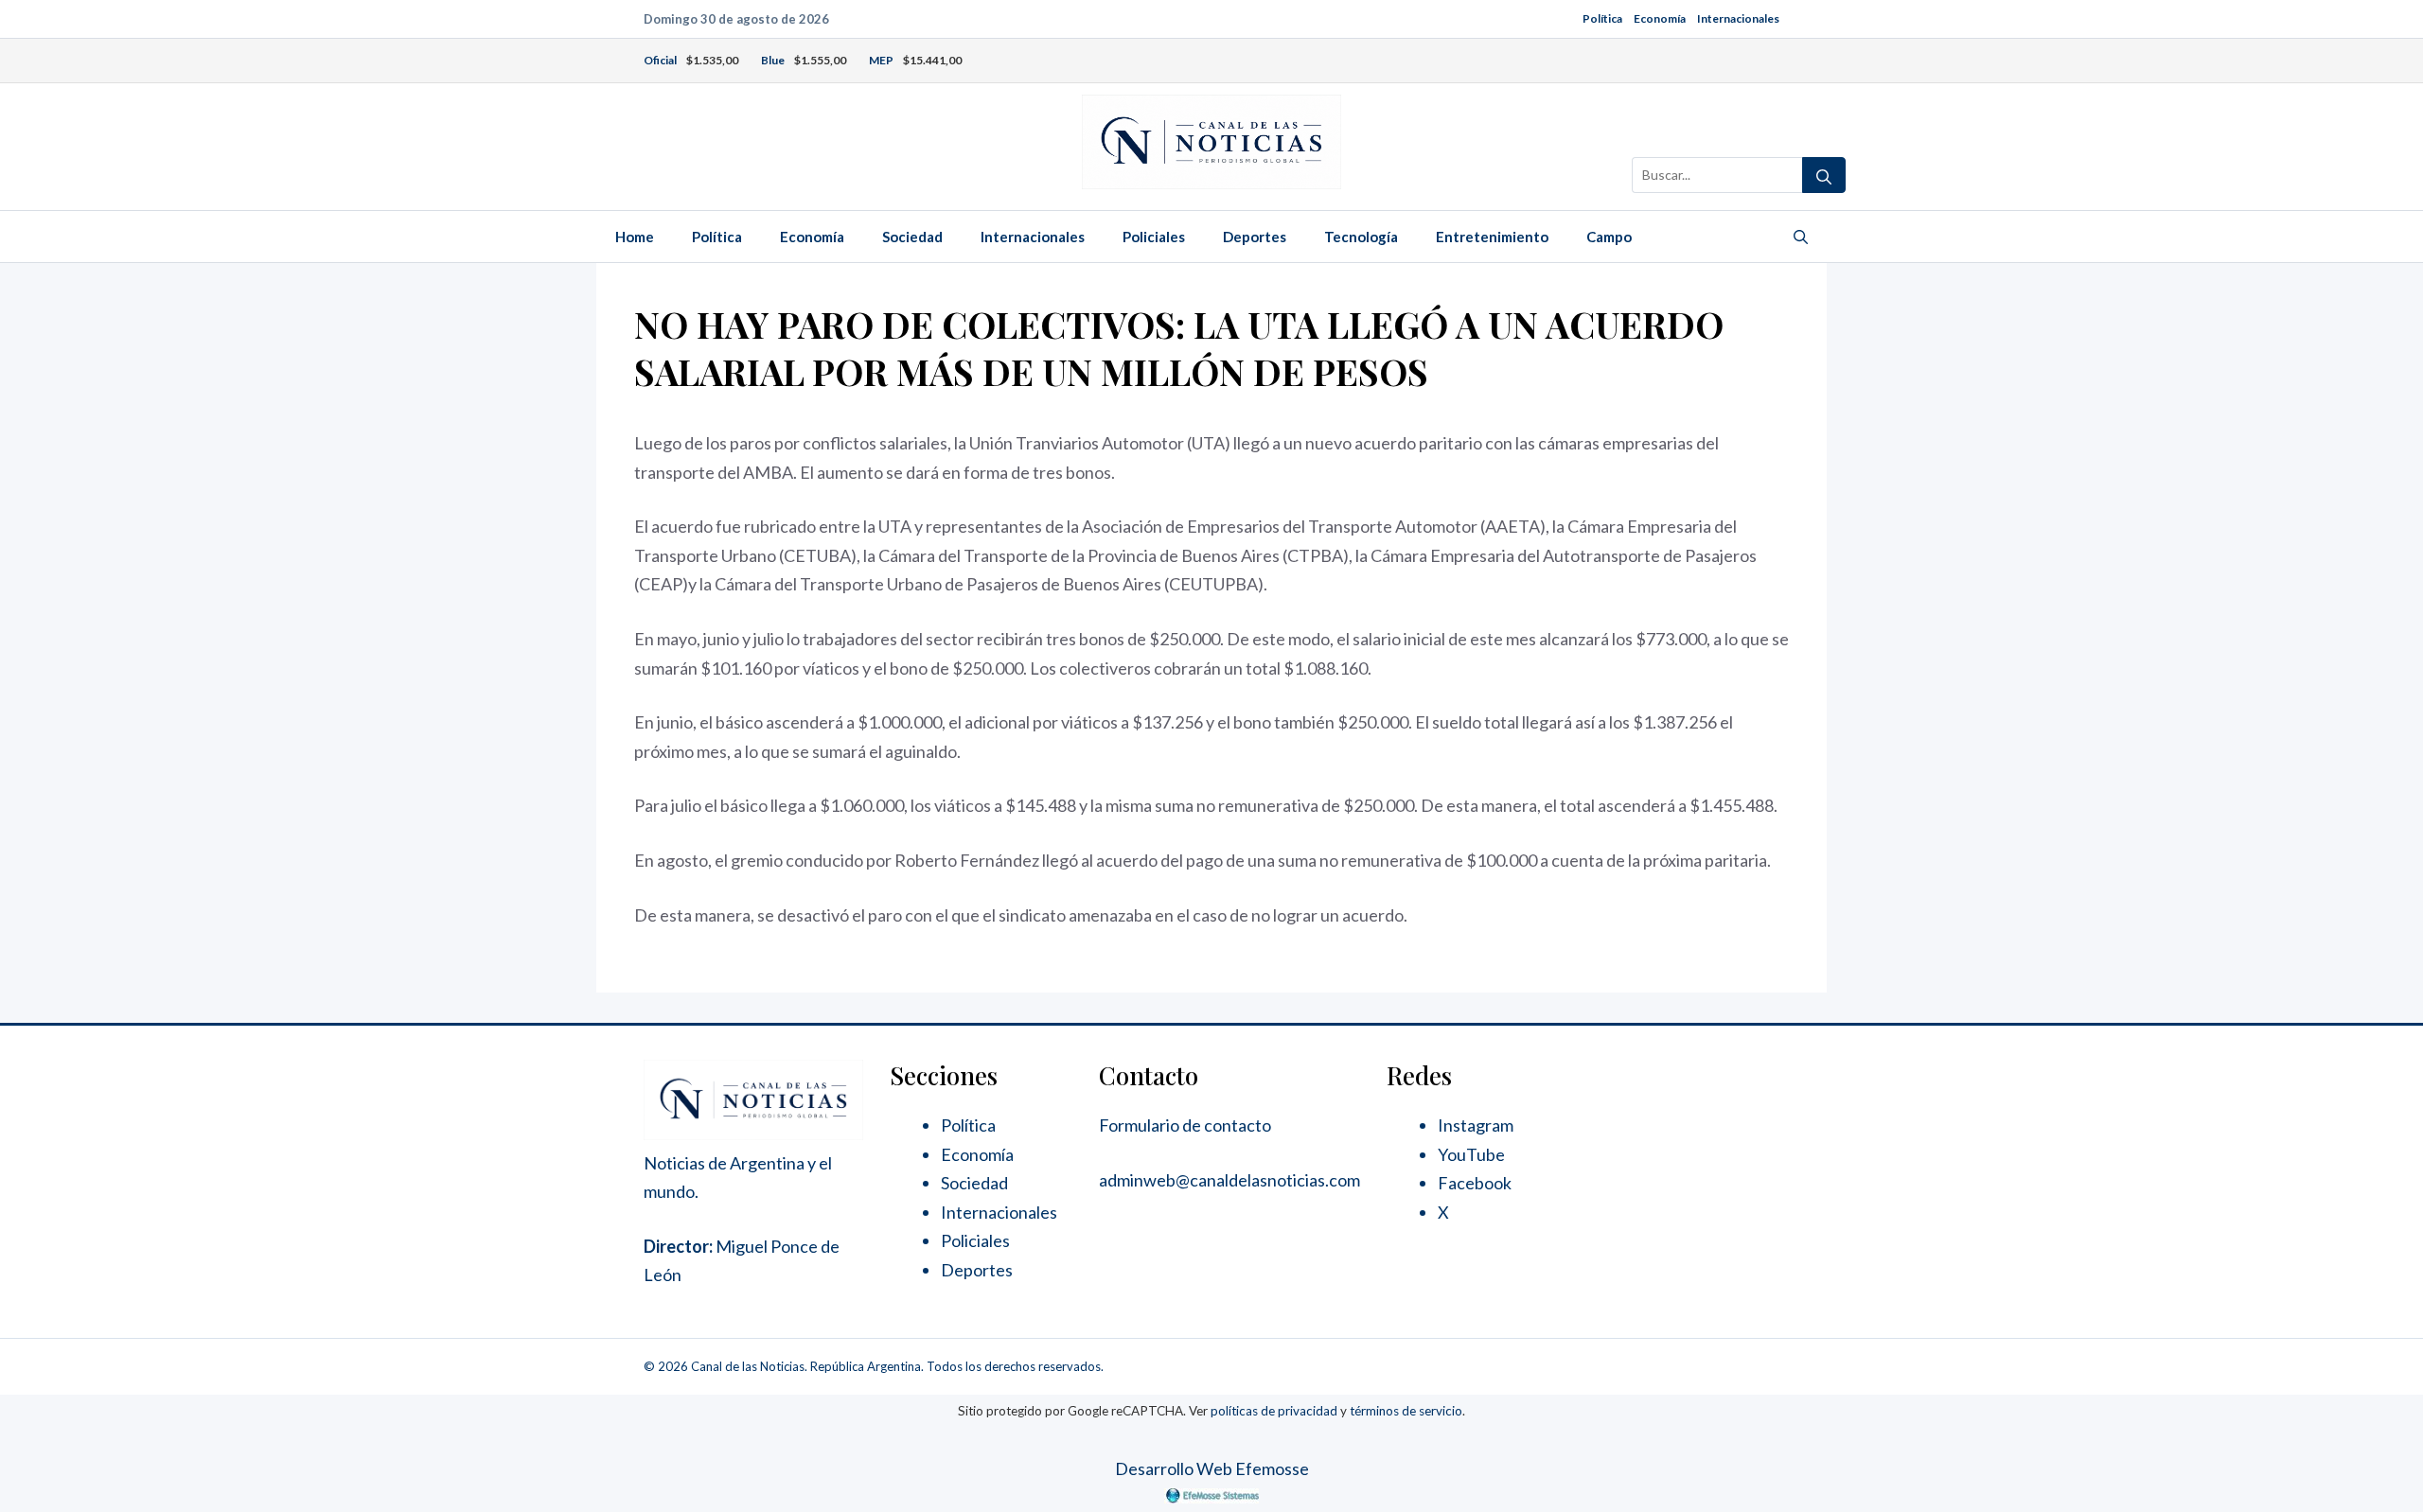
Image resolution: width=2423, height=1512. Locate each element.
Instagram (1476, 1125)
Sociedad (912, 237)
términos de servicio (1406, 1411)
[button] (1801, 237)
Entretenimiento (1492, 237)
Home (635, 237)
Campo (1609, 237)
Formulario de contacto (1185, 1125)
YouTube (1471, 1154)
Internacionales (1738, 18)
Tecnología (1361, 237)
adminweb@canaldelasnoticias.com (1229, 1180)
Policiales (1154, 237)
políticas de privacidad (1274, 1411)
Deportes (1255, 237)
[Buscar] (1824, 175)
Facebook (1475, 1183)
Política (1602, 18)
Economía (1660, 18)
